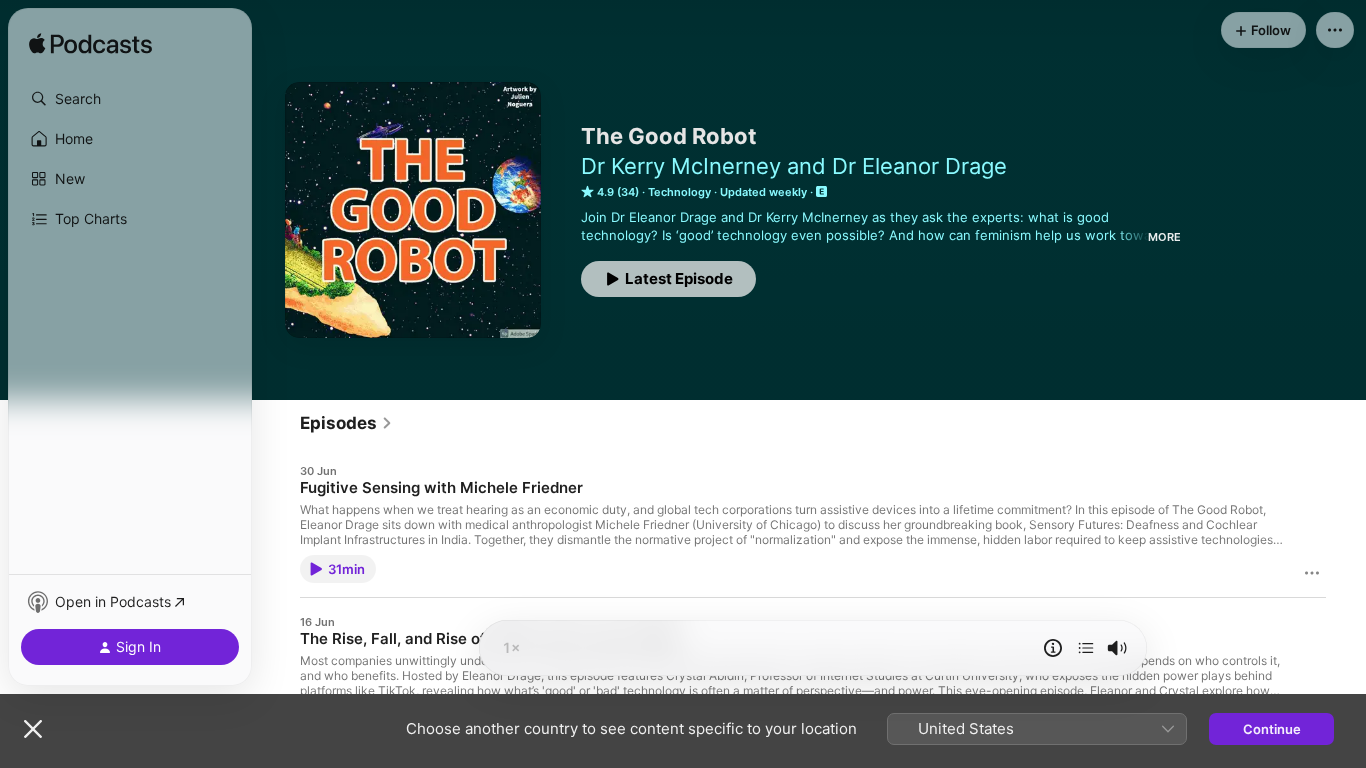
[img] (90, 45)
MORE (1164, 237)
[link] (346, 423)
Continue (1272, 729)
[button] (130, 99)
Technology (679, 192)
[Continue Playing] (1086, 648)
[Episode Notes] (1053, 648)
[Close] (33, 729)
